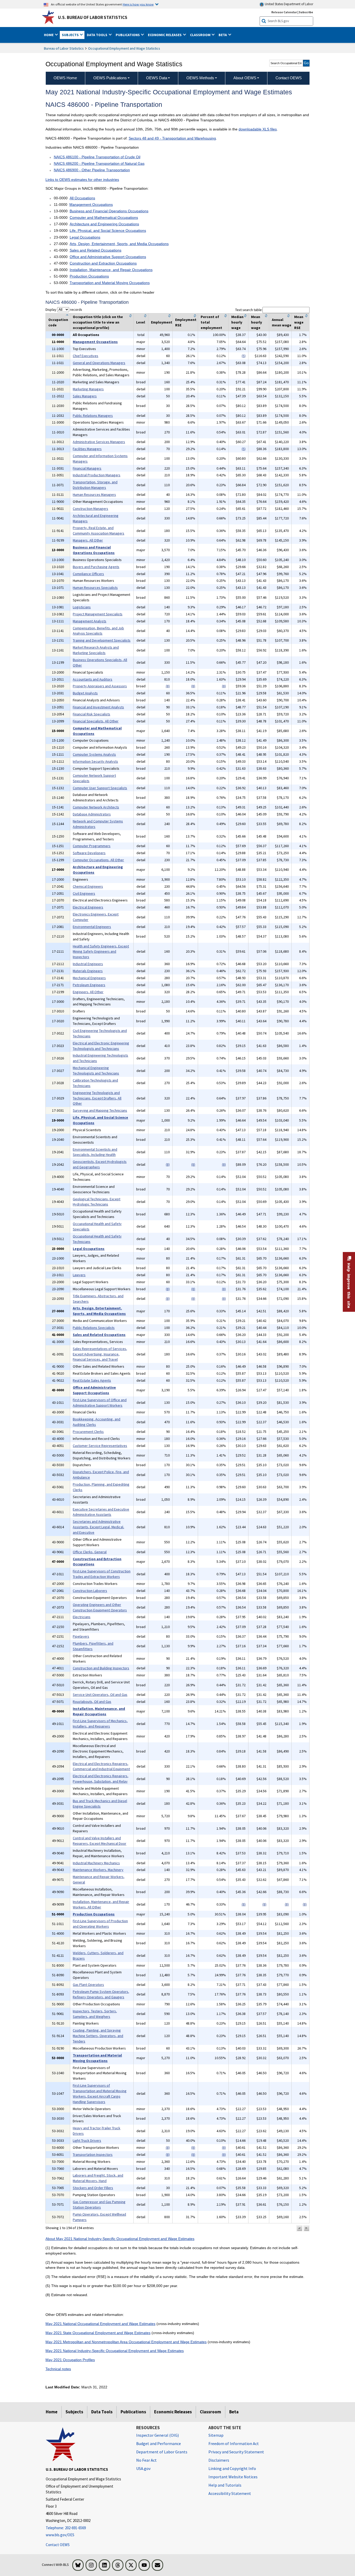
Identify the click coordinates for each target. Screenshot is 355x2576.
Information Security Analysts (95, 761)
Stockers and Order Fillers (93, 2188)
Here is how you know (138, 4)
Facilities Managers (87, 449)
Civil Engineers (84, 893)
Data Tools (102, 2412)
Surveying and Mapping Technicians (100, 1110)
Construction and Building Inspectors (101, 1668)
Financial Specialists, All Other (96, 721)
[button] (299, 2228)
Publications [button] (128, 35)
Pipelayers (81, 1636)
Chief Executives (86, 356)
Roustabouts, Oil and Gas (92, 1702)
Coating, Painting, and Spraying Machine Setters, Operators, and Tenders (98, 2036)
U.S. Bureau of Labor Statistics (93, 17)
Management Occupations (91, 205)
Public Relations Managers (93, 416)
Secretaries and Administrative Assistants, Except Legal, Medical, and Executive (98, 1527)
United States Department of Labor (289, 4)
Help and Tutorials (225, 2485)
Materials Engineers (88, 971)
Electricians (82, 1617)
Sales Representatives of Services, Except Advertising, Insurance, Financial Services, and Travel (100, 1354)
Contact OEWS (58, 2545)
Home (52, 2412)
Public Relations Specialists (94, 1328)
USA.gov (143, 2468)
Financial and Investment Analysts (98, 707)
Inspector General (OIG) (157, 2435)
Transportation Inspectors (93, 2155)
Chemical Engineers (88, 886)
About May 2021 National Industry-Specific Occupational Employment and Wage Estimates (120, 2239)
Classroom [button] (201, 35)
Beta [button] (223, 35)
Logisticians (82, 607)
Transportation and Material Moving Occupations (110, 283)
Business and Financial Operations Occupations (109, 211)
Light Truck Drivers (87, 2140)
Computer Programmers (92, 846)
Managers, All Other (88, 540)
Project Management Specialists (98, 614)
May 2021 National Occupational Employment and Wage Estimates (100, 2324)
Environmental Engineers (92, 927)
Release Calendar (284, 12)
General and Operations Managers (99, 363)
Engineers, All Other (88, 992)
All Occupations (82, 198)
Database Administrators (92, 814)
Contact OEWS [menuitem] (289, 78)
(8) (168, 686)
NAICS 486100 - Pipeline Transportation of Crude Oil (97, 157)
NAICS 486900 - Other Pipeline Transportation (92, 170)
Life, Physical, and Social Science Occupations (108, 230)
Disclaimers (219, 2460)
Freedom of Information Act (234, 2443)
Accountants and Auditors (93, 679)
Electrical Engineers (88, 907)
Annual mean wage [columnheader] (282, 322)
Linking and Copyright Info (232, 2468)
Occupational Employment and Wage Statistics (124, 48)
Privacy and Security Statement (236, 2452)
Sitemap (216, 2435)
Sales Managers (85, 396)
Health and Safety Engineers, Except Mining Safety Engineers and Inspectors (101, 952)
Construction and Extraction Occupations (103, 263)
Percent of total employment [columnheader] (211, 322)
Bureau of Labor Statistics (64, 48)
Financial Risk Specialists (91, 714)
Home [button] (49, 35)
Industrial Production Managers (97, 475)
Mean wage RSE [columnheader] (299, 322)
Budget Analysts (85, 693)
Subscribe (306, 12)
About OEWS (245, 78)
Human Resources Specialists (95, 588)
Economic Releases (173, 2412)
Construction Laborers (90, 1591)
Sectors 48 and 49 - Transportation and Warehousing (172, 138)
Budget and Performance (159, 2443)
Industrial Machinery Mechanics (96, 1863)
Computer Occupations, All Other (98, 860)
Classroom (211, 2412)
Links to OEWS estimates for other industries (82, 180)
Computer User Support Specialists (100, 788)
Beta (234, 2412)
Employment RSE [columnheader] (186, 322)
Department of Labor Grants (162, 2452)
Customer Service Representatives (100, 1446)
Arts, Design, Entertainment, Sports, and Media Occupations (119, 244)
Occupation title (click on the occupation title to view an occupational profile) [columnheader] (98, 322)
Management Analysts (90, 621)
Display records (64, 309)
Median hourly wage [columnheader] (237, 322)
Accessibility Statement (230, 2493)
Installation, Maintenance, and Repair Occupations (111, 270)
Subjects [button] (71, 35)
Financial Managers (87, 468)
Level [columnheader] (141, 322)
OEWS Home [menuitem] (65, 78)
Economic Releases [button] (165, 35)
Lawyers (79, 1275)
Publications (133, 2412)
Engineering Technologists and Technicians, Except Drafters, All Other (97, 1098)
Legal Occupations (85, 237)
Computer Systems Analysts (94, 754)
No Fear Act (146, 2460)
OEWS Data (157, 78)
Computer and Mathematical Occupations (104, 218)
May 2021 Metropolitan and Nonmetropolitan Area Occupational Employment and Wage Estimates (126, 2342)
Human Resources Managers (94, 495)
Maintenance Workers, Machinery (98, 1870)
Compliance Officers (88, 574)
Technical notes (58, 2369)
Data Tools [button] (97, 35)
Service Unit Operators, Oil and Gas (100, 1695)
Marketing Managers (88, 389)
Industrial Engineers (88, 964)
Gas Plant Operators (88, 1985)
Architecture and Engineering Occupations (104, 224)
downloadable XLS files (258, 129)
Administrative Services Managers (99, 442)
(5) (244, 356)
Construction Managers (90, 509)
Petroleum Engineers (89, 985)
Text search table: (249, 310)
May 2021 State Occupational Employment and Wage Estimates (98, 2333)
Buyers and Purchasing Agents (96, 567)
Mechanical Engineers (89, 978)
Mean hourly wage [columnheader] (257, 322)
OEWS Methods (200, 78)
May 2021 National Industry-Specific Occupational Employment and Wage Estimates (115, 2351)
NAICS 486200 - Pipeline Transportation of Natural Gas (99, 163)
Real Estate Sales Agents (92, 1380)
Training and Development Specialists (102, 640)
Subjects (74, 2412)
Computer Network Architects (96, 807)
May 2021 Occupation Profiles (70, 2360)
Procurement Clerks (88, 1432)
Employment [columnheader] (162, 322)
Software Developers (89, 853)
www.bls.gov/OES (60, 2535)
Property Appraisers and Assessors (100, 686)
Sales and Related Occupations (96, 250)
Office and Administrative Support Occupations (108, 257)
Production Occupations (89, 276)
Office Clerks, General (90, 1552)
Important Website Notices (233, 2477)
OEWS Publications (110, 78)
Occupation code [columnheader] (58, 322)
